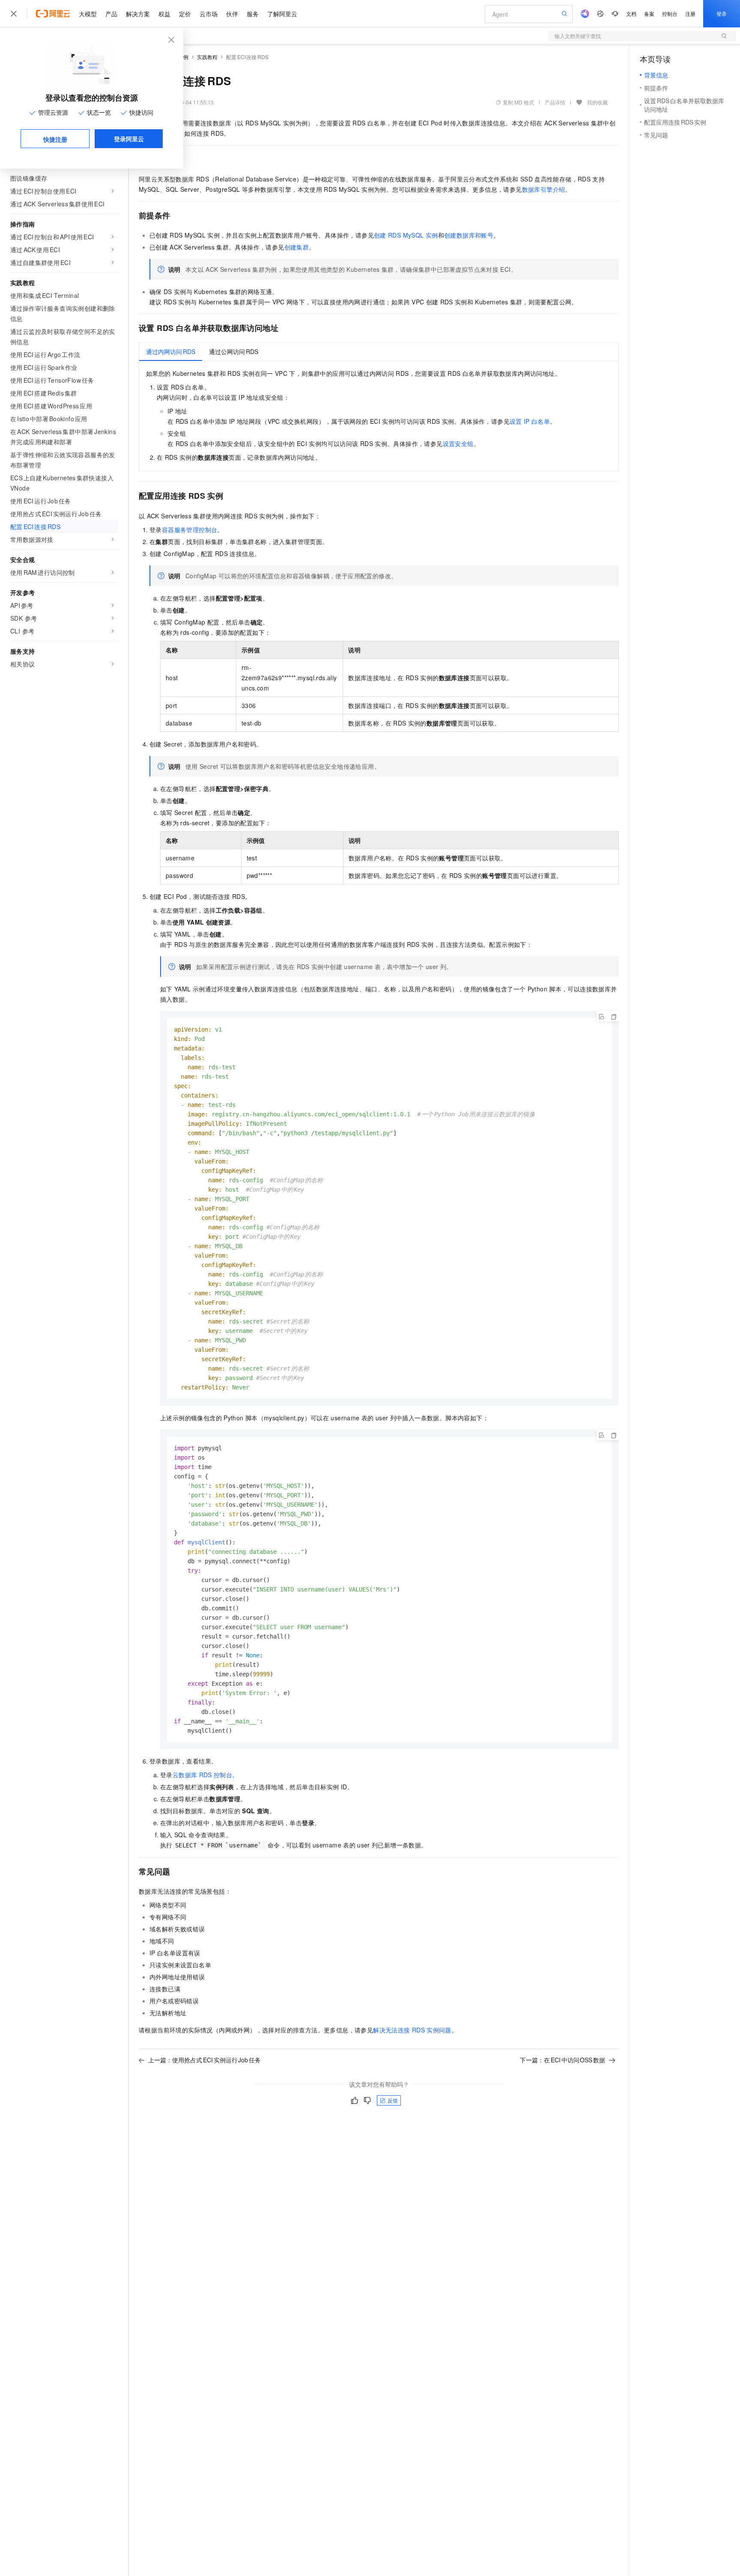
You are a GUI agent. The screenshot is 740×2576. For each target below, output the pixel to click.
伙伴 (232, 14)
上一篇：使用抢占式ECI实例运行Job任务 (204, 2060)
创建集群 (297, 247)
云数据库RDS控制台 (202, 1775)
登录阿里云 (129, 139)
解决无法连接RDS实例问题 (412, 2030)
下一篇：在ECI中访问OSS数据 (562, 2060)
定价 (185, 14)
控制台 (670, 13)
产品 (111, 14)
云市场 (209, 14)
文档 (631, 13)
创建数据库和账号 (469, 235)
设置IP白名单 (530, 421)
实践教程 (207, 57)
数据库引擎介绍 (544, 189)
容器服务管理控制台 (190, 529)
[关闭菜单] (14, 14)
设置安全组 (458, 443)
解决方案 (138, 14)
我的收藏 (597, 102)
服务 (253, 14)
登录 (722, 13)
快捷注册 (55, 139)
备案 (649, 13)
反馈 (393, 2100)
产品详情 (555, 102)
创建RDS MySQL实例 (406, 235)
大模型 (88, 14)
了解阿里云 (282, 14)
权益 (164, 14)
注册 (690, 13)
